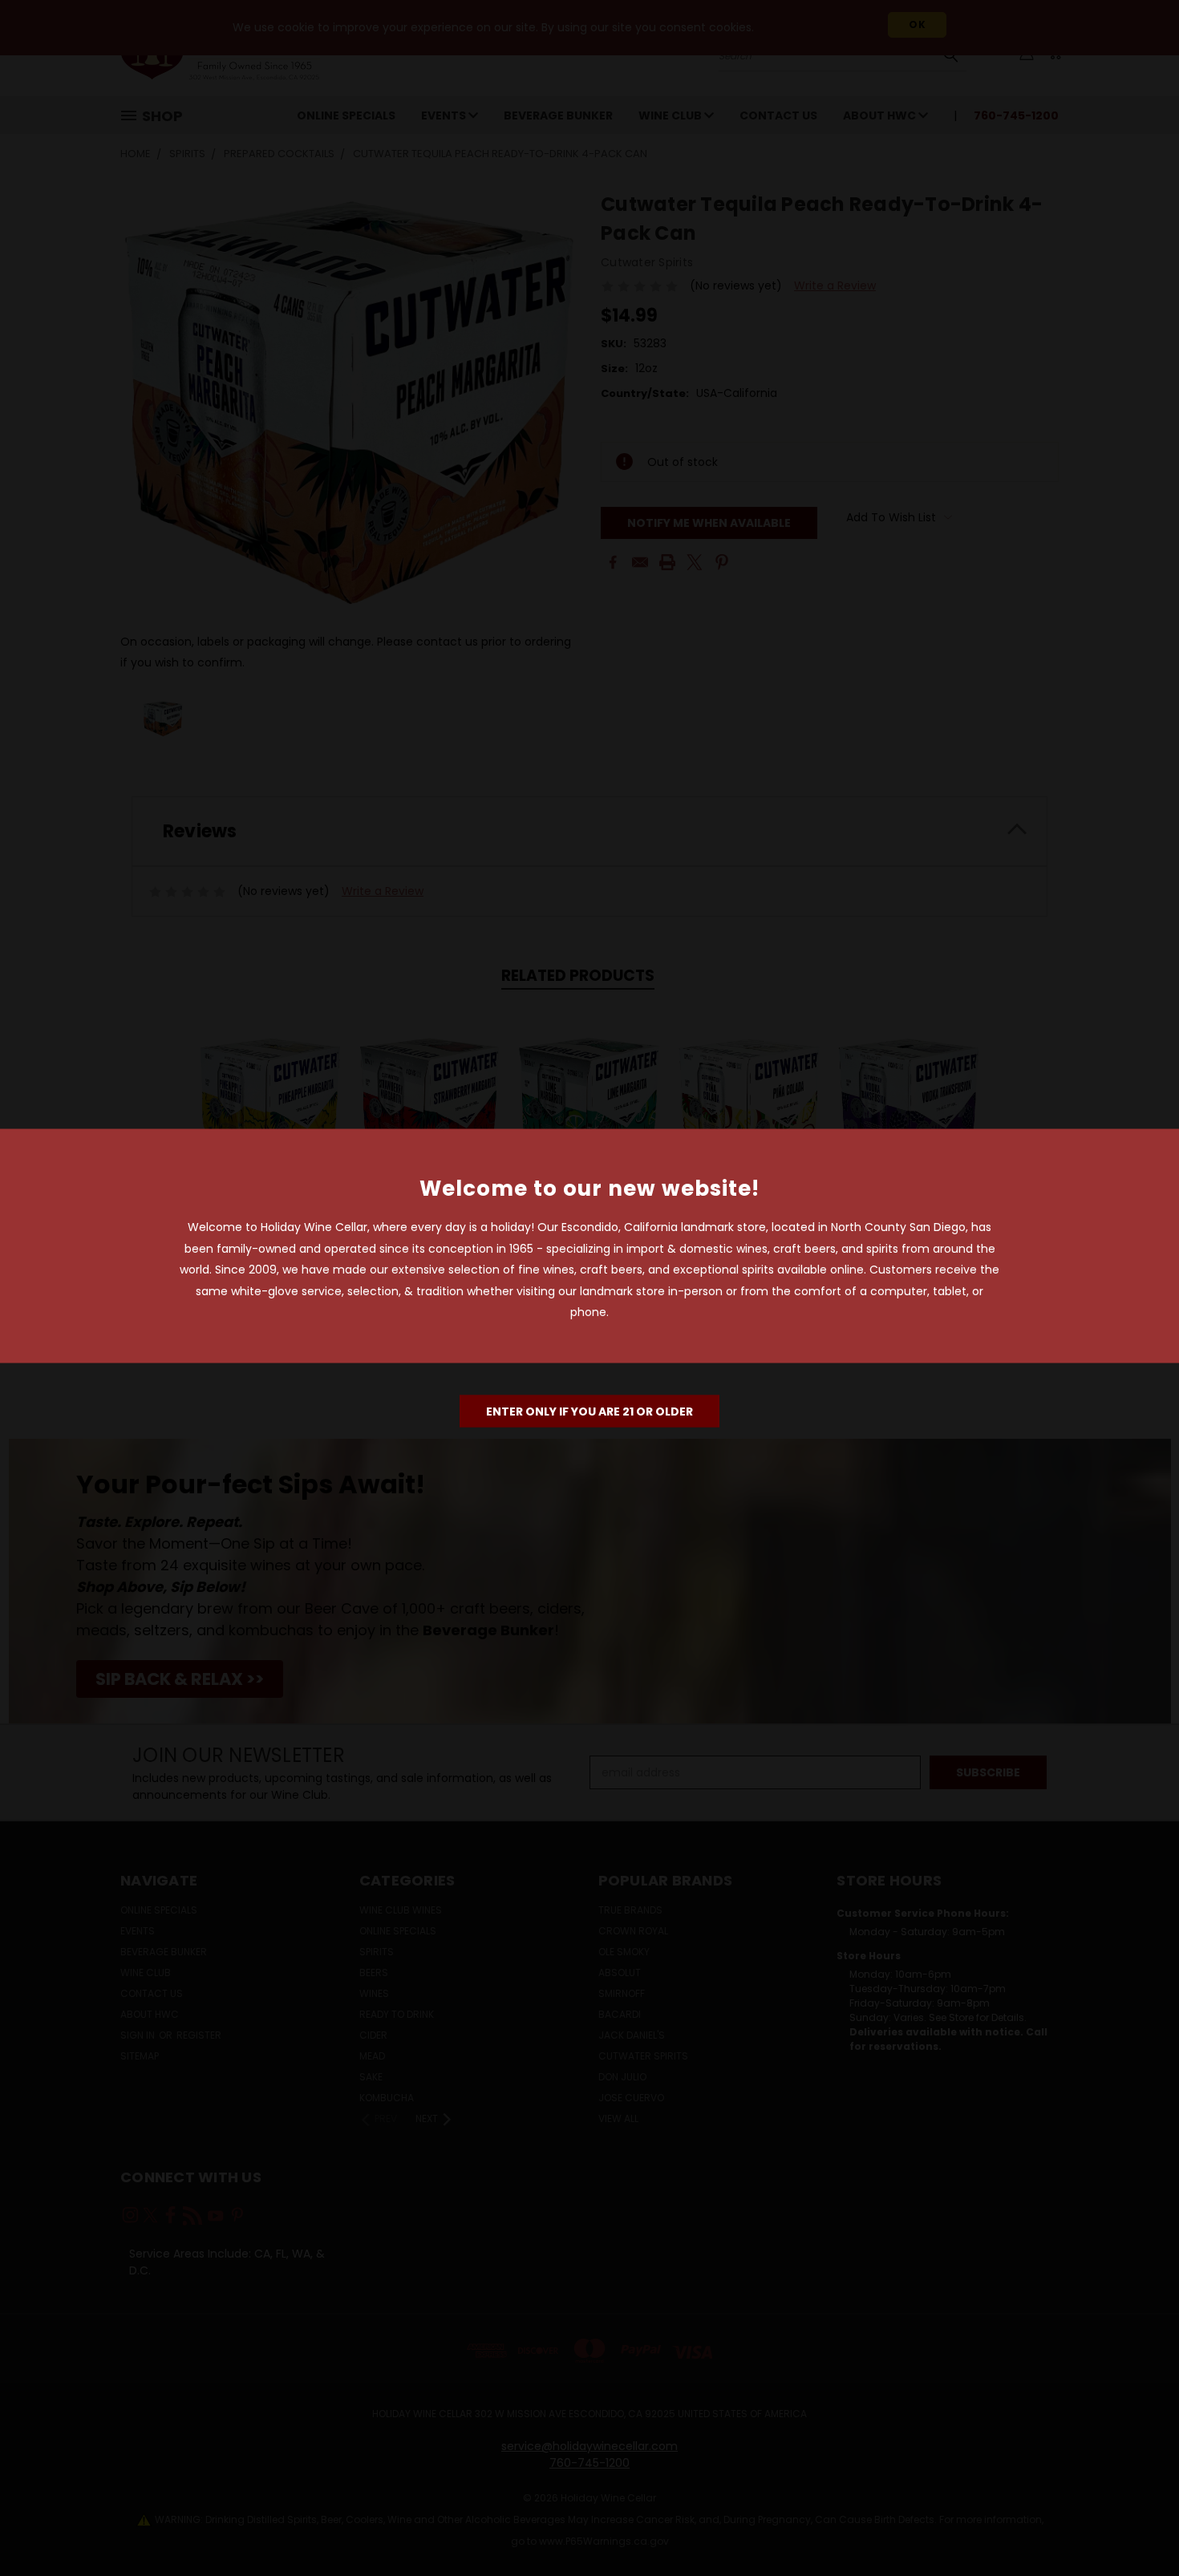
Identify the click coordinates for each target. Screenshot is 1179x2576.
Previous (1137, 2526)
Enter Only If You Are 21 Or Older (589, 1411)
